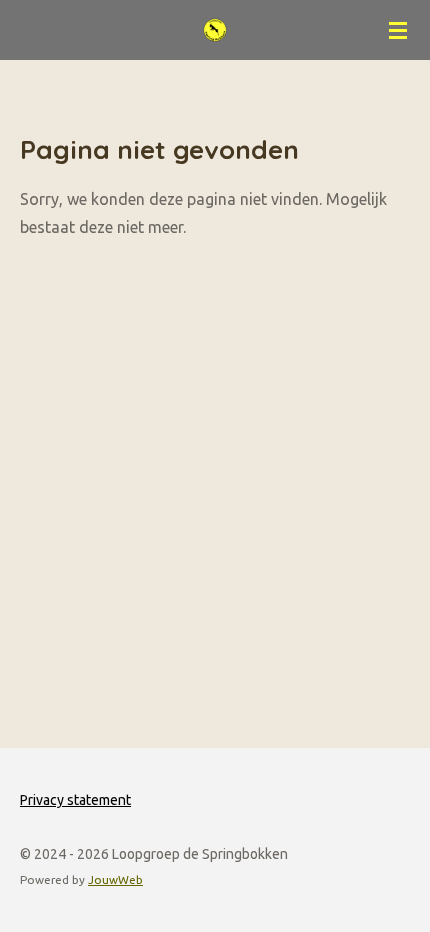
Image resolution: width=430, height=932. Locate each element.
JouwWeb (115, 879)
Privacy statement (75, 800)
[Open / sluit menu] (398, 30)
